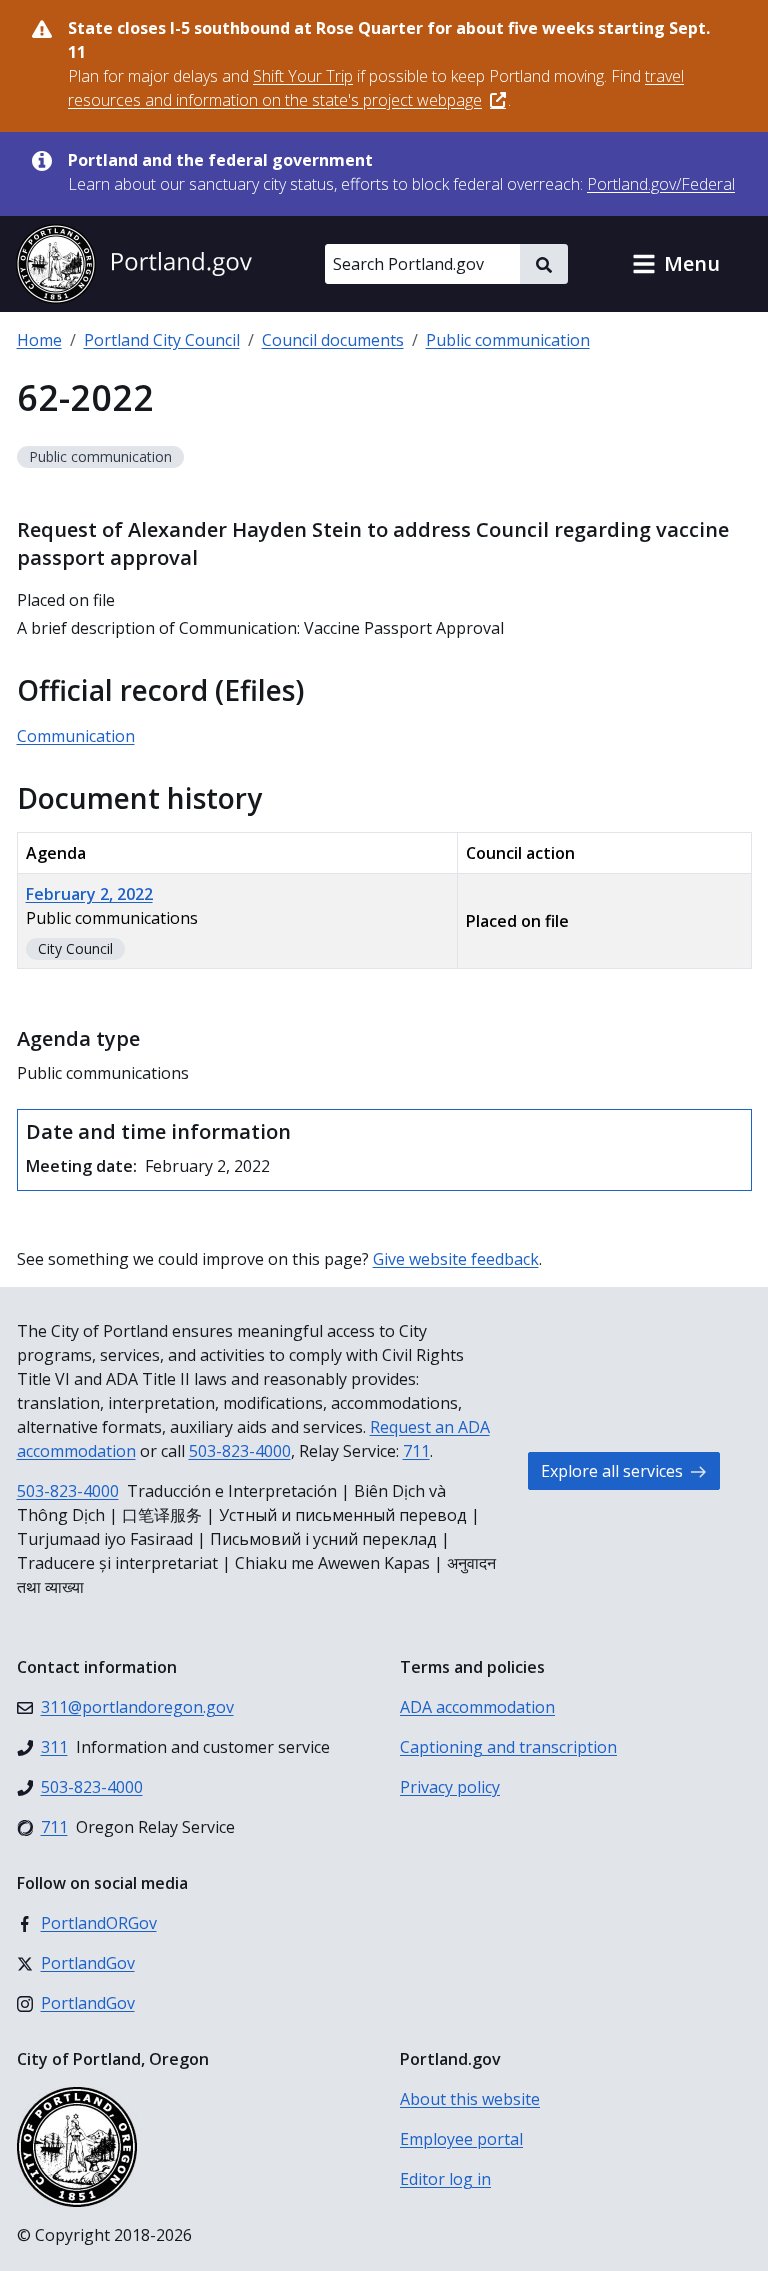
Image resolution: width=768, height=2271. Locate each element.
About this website (470, 2099)
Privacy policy (450, 1787)
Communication (76, 736)
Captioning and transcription (508, 1747)
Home (39, 340)
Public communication (508, 340)
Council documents (333, 340)
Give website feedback (456, 1259)
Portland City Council (162, 340)
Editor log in (445, 2179)
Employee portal (461, 2139)
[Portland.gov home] (134, 264)
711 (416, 1451)
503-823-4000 (240, 1451)
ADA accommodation (477, 1707)
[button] (676, 264)
